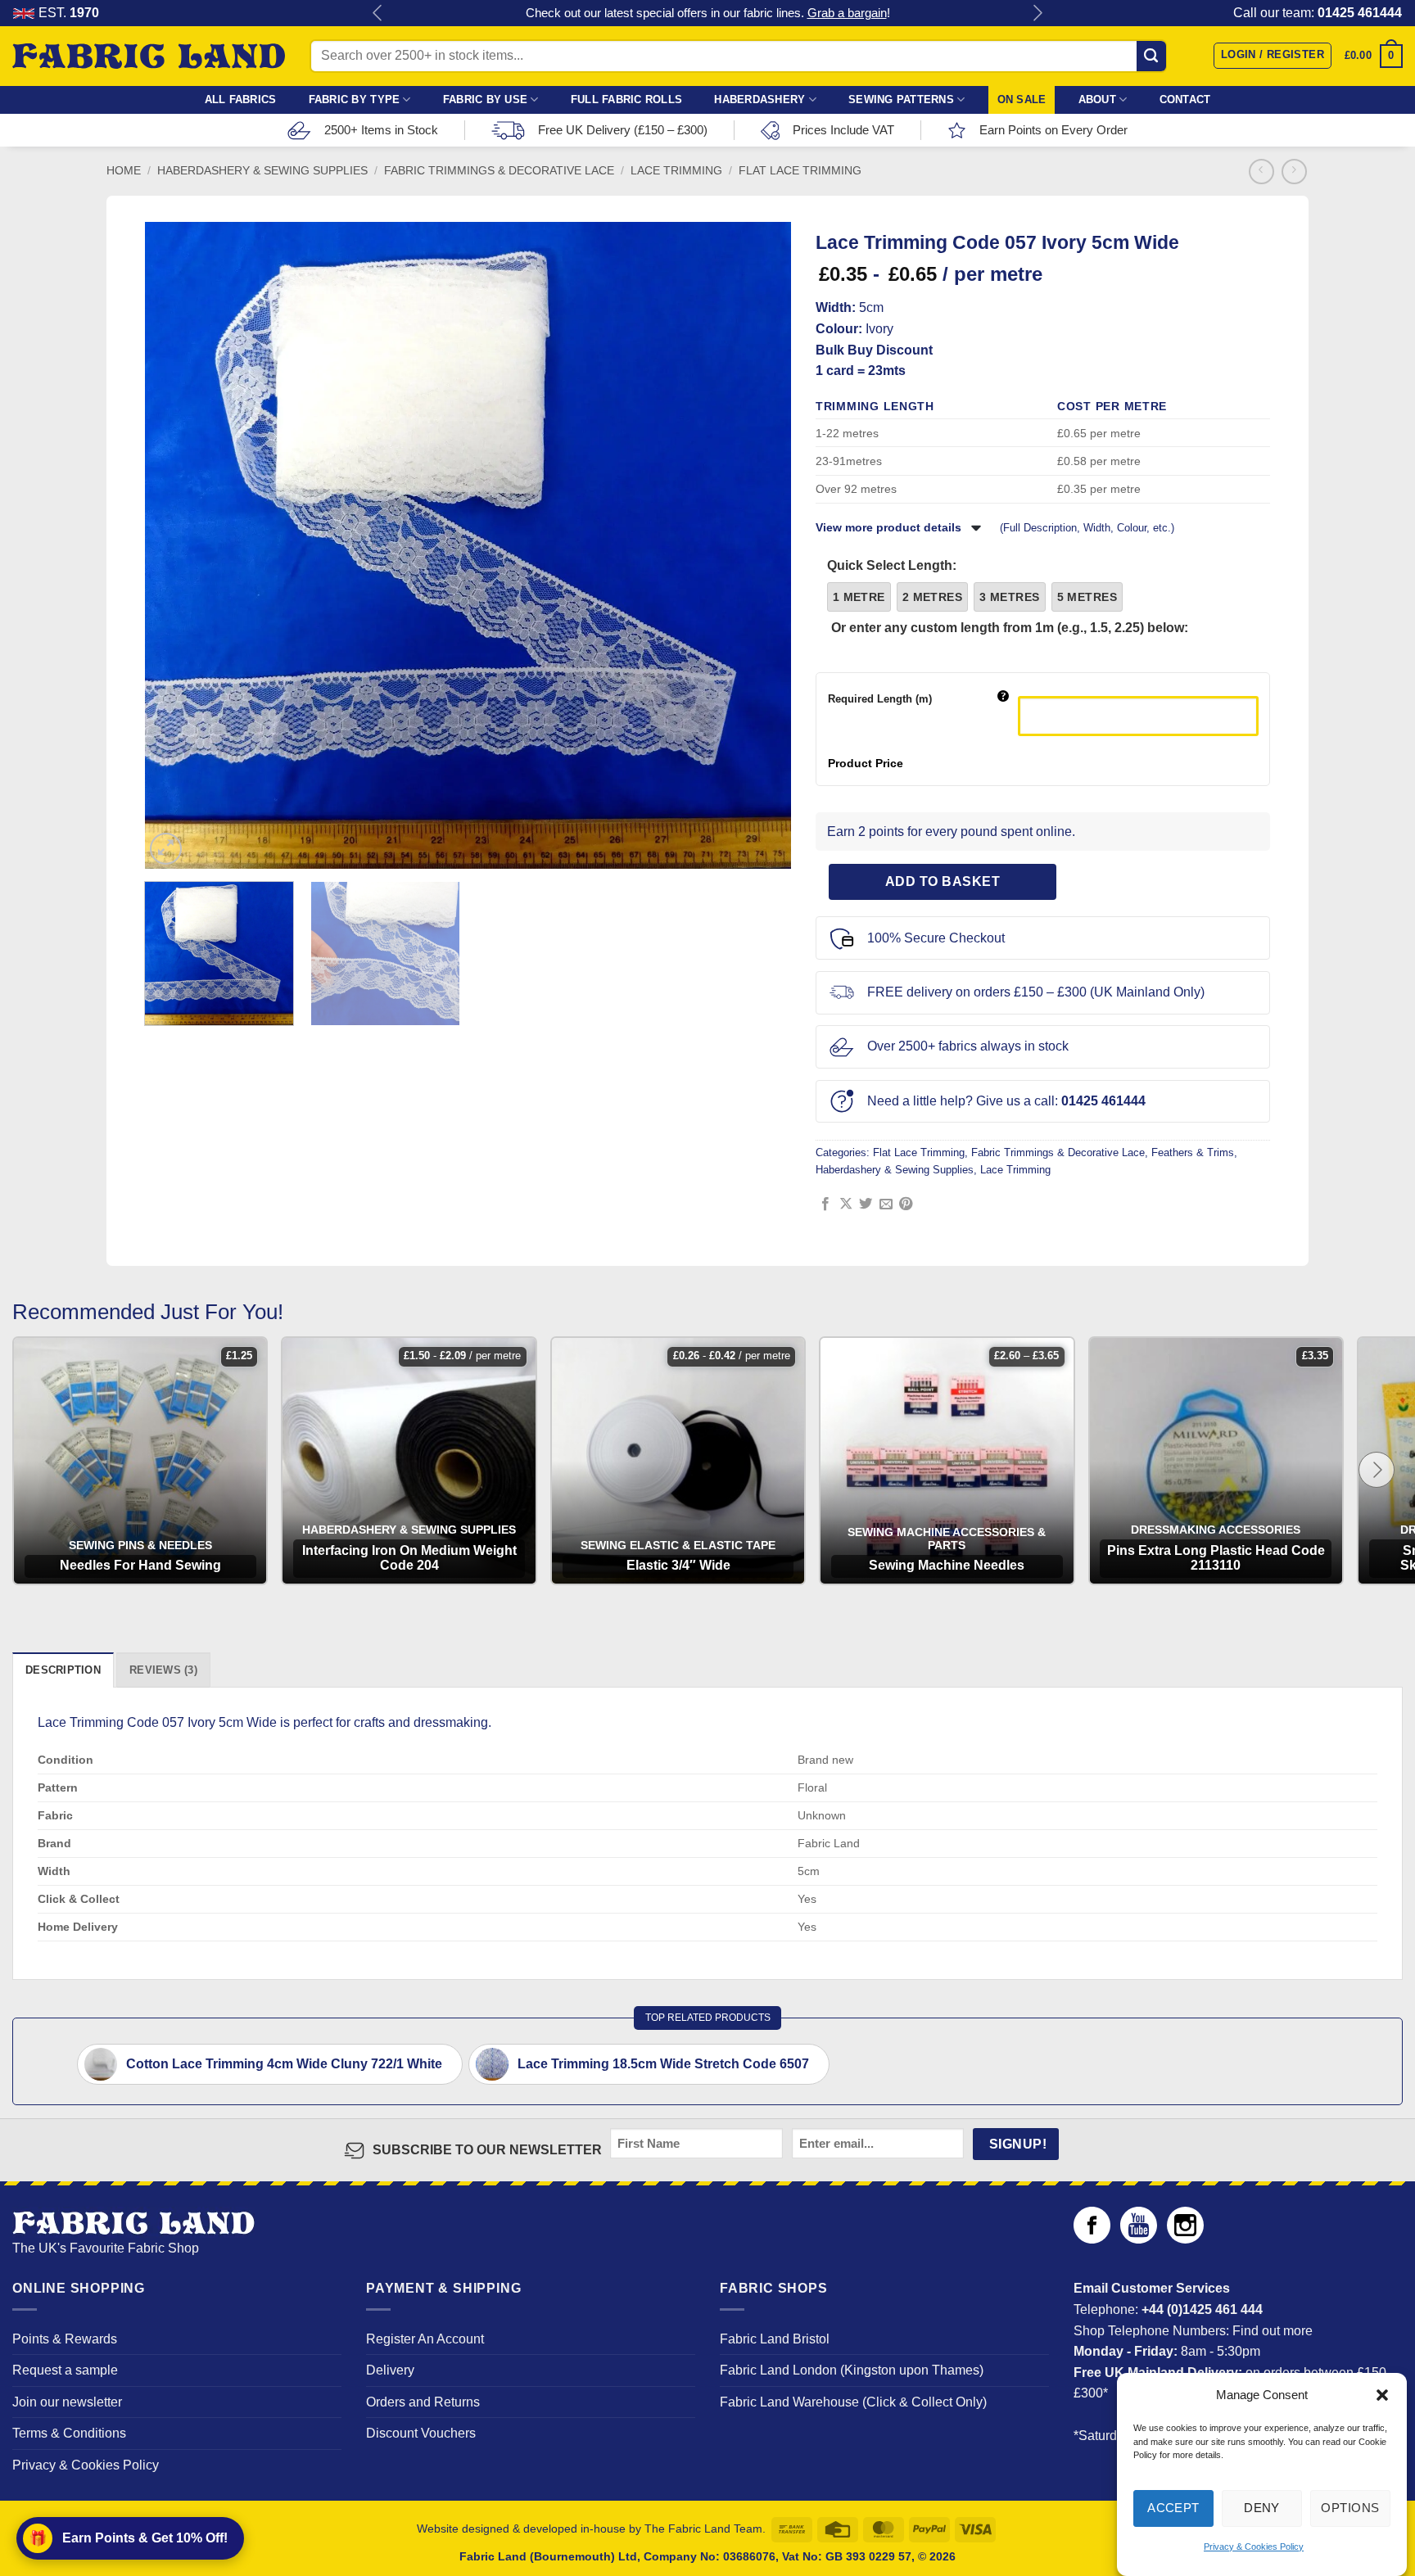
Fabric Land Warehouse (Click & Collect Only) (853, 2402)
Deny (1262, 2508)
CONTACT (1185, 99)
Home (124, 171)
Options (1350, 2508)
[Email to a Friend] (886, 1204)
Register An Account (425, 2339)
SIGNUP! (1018, 2144)
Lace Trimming (676, 171)
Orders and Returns (423, 2402)
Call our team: (1318, 13)
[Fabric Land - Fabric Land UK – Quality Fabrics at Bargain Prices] (149, 56)
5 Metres (1087, 597)
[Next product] (1261, 172)
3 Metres (1009, 597)
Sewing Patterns (901, 99)
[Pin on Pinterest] (906, 1204)
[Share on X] (846, 1204)
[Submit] (1152, 56)
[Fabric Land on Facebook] (1092, 2239)
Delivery (390, 2370)
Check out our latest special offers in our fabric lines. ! (708, 13)
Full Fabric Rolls (626, 99)
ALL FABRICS (241, 99)
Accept (1173, 2508)
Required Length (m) (880, 699)
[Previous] (172, 545)
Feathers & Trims (1193, 1152)
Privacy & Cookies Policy (1254, 2547)
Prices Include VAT (843, 130)
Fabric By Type (355, 99)
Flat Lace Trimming (800, 171)
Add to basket (943, 881)
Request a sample (65, 2370)
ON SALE (1022, 99)
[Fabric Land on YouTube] (1139, 2239)
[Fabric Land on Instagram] (1185, 2239)
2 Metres (932, 597)
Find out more (1273, 2331)
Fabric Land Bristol (775, 2339)
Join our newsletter (67, 2402)
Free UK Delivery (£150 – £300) (623, 130)
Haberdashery (759, 99)
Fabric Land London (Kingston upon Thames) (852, 2370)
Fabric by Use (485, 99)
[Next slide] (1377, 1470)
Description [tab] (63, 1670)
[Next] (764, 545)
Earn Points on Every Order (1053, 130)
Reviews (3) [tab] (163, 1670)
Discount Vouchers (421, 2433)
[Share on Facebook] (825, 1204)
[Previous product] (1294, 172)
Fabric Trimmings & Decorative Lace (499, 171)
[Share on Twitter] (866, 1204)
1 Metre (859, 597)
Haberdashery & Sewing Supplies (262, 171)
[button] (1382, 2395)
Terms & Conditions (69, 2433)
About (1097, 99)
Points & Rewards (65, 2339)
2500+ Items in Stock (381, 130)
